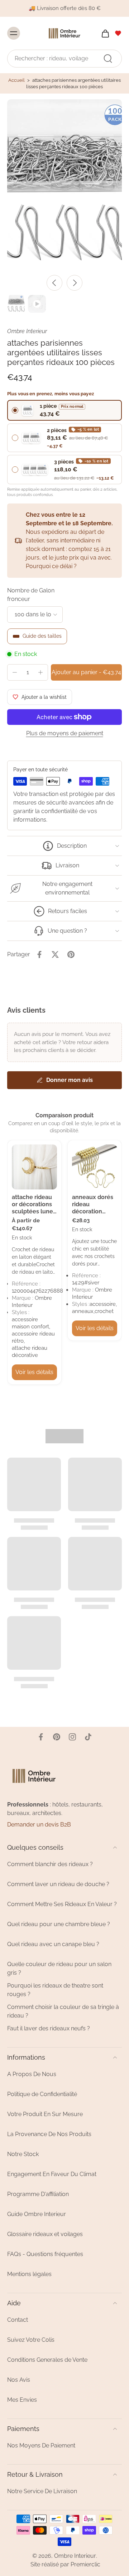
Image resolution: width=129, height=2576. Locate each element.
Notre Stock (23, 2154)
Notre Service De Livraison (42, 2491)
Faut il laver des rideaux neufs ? (49, 2028)
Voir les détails (34, 1372)
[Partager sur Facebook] (39, 954)
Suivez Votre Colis (31, 2340)
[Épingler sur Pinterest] (71, 954)
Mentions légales (29, 2274)
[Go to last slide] (54, 283)
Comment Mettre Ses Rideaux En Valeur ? (62, 1904)
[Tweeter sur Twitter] (55, 954)
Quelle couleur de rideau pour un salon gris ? (59, 1968)
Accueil (16, 80)
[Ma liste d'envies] (118, 33)
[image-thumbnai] (16, 304)
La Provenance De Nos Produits (49, 2134)
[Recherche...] (108, 59)
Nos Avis (19, 2380)
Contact (18, 2320)
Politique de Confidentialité (42, 2094)
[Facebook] (41, 1737)
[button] (86, 672)
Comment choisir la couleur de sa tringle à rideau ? (63, 2011)
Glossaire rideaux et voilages (45, 2234)
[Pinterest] (57, 1737)
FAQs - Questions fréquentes (45, 2254)
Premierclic (85, 2564)
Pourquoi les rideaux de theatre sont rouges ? (55, 1990)
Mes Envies (22, 2400)
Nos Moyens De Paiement (41, 2445)
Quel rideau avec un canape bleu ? (53, 1944)
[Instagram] (72, 1737)
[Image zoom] (64, 185)
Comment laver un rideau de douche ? (58, 1884)
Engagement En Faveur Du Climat (52, 2174)
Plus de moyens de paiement (65, 734)
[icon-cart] (103, 33)
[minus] (15, 672)
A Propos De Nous (32, 2074)
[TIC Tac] (88, 1737)
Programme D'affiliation (38, 2194)
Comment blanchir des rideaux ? (50, 1864)
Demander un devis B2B (39, 1825)
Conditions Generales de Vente (47, 2360)
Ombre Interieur (75, 2556)
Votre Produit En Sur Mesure (45, 2114)
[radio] (64, 410)
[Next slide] (75, 283)
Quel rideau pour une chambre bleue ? (59, 1924)
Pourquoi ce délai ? (51, 566)
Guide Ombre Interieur (37, 2214)
